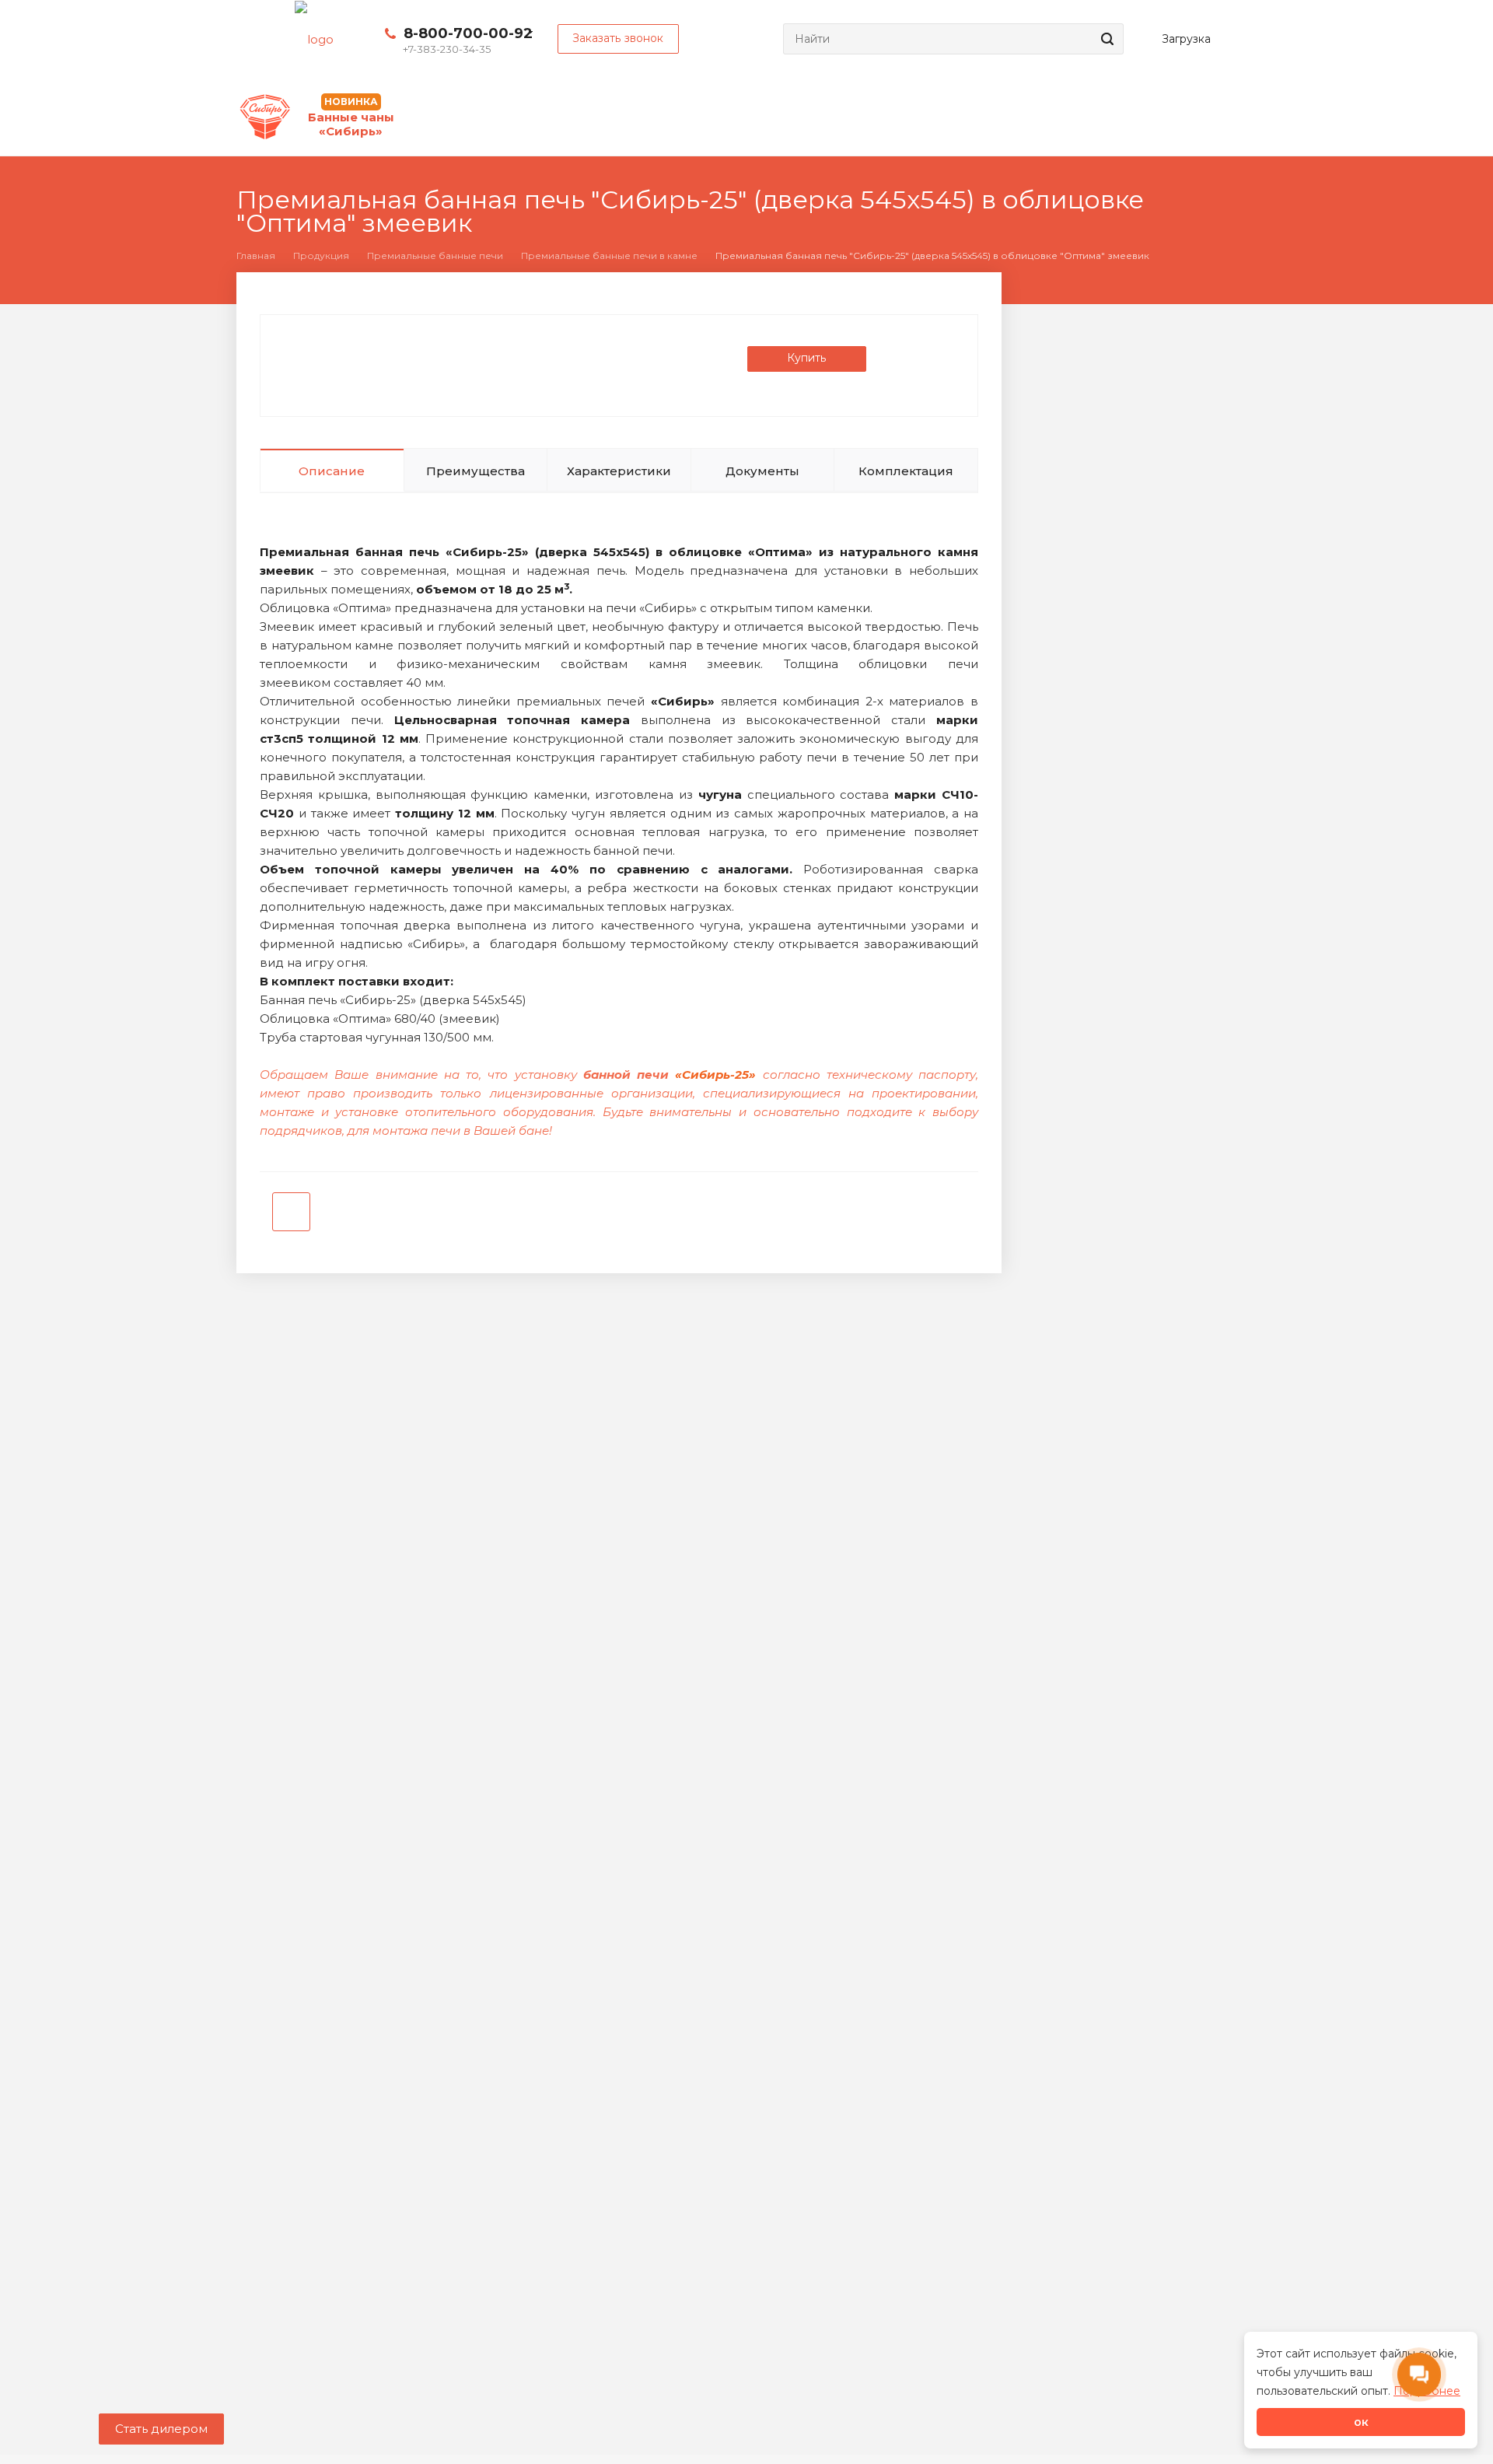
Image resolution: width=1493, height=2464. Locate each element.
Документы (762, 471)
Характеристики (619, 471)
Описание (332, 471)
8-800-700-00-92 (468, 33)
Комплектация (906, 471)
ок (1361, 2422)
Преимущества (476, 471)
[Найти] (1105, 39)
